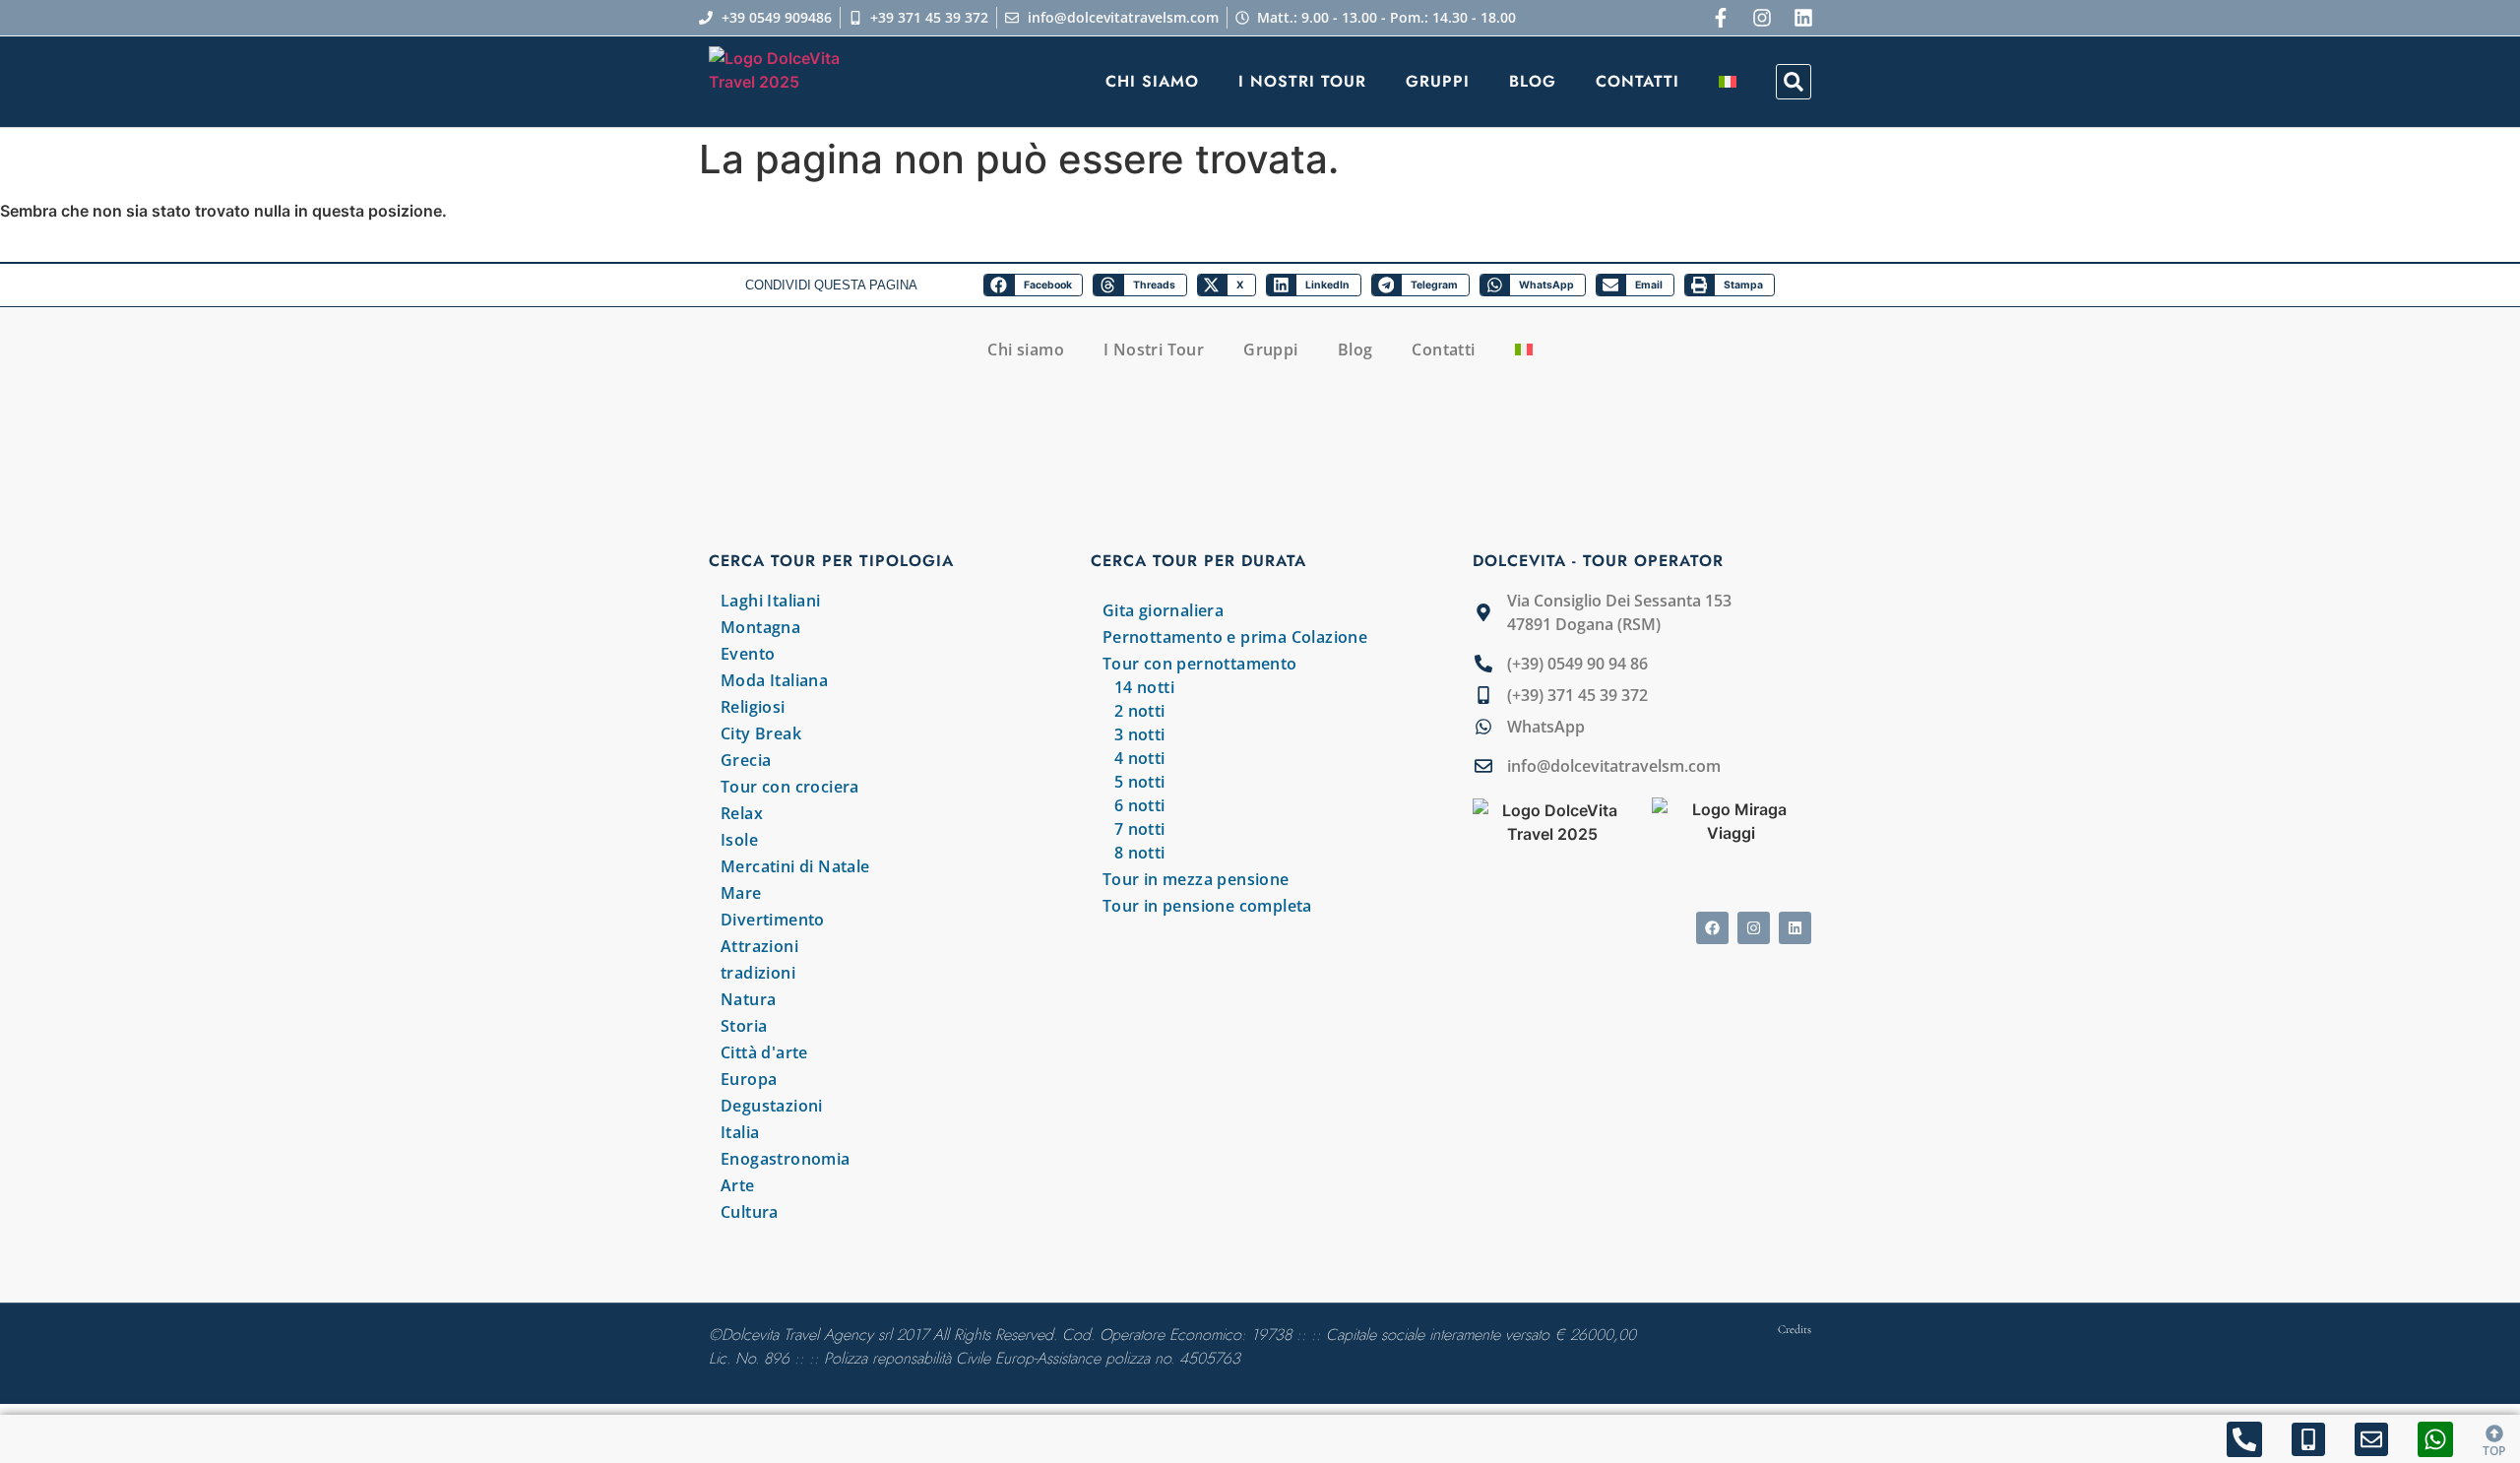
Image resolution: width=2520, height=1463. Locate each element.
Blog (1533, 81)
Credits (1795, 1329)
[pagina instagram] (1762, 18)
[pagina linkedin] (1803, 18)
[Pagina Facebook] (1721, 18)
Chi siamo (1152, 81)
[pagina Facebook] (1712, 928)
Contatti (1638, 81)
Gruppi (1438, 81)
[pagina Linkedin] (1795, 928)
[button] (1794, 82)
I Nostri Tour (1302, 81)
